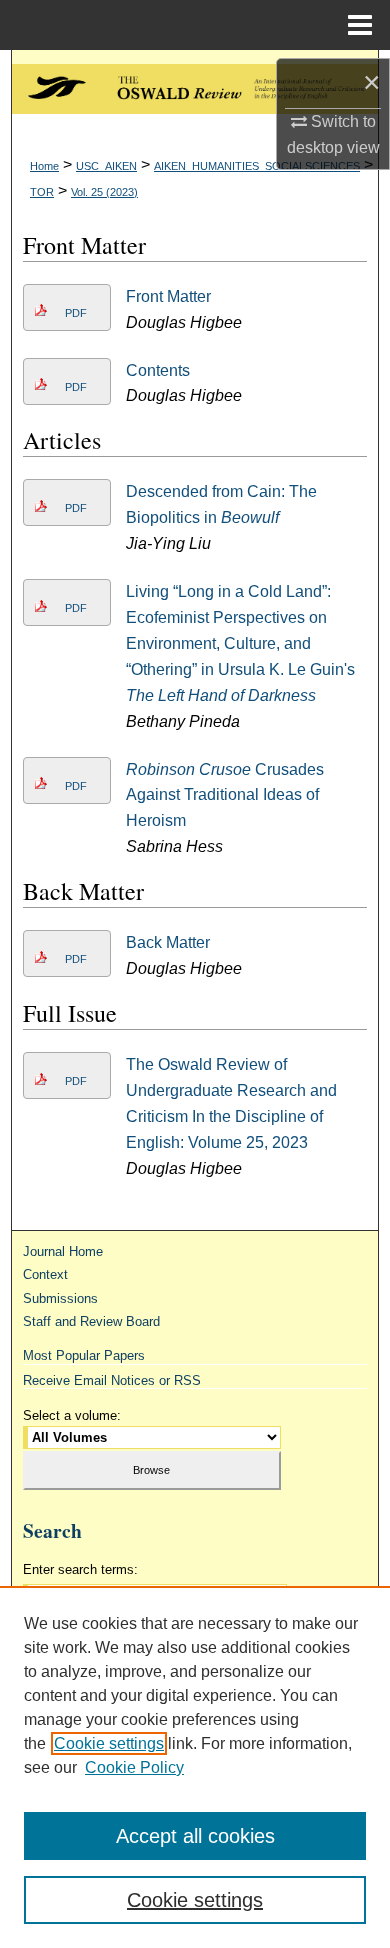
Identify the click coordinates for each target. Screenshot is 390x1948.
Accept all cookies (195, 1836)
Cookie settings (109, 1743)
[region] (195, 1767)
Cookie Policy (134, 1767)
